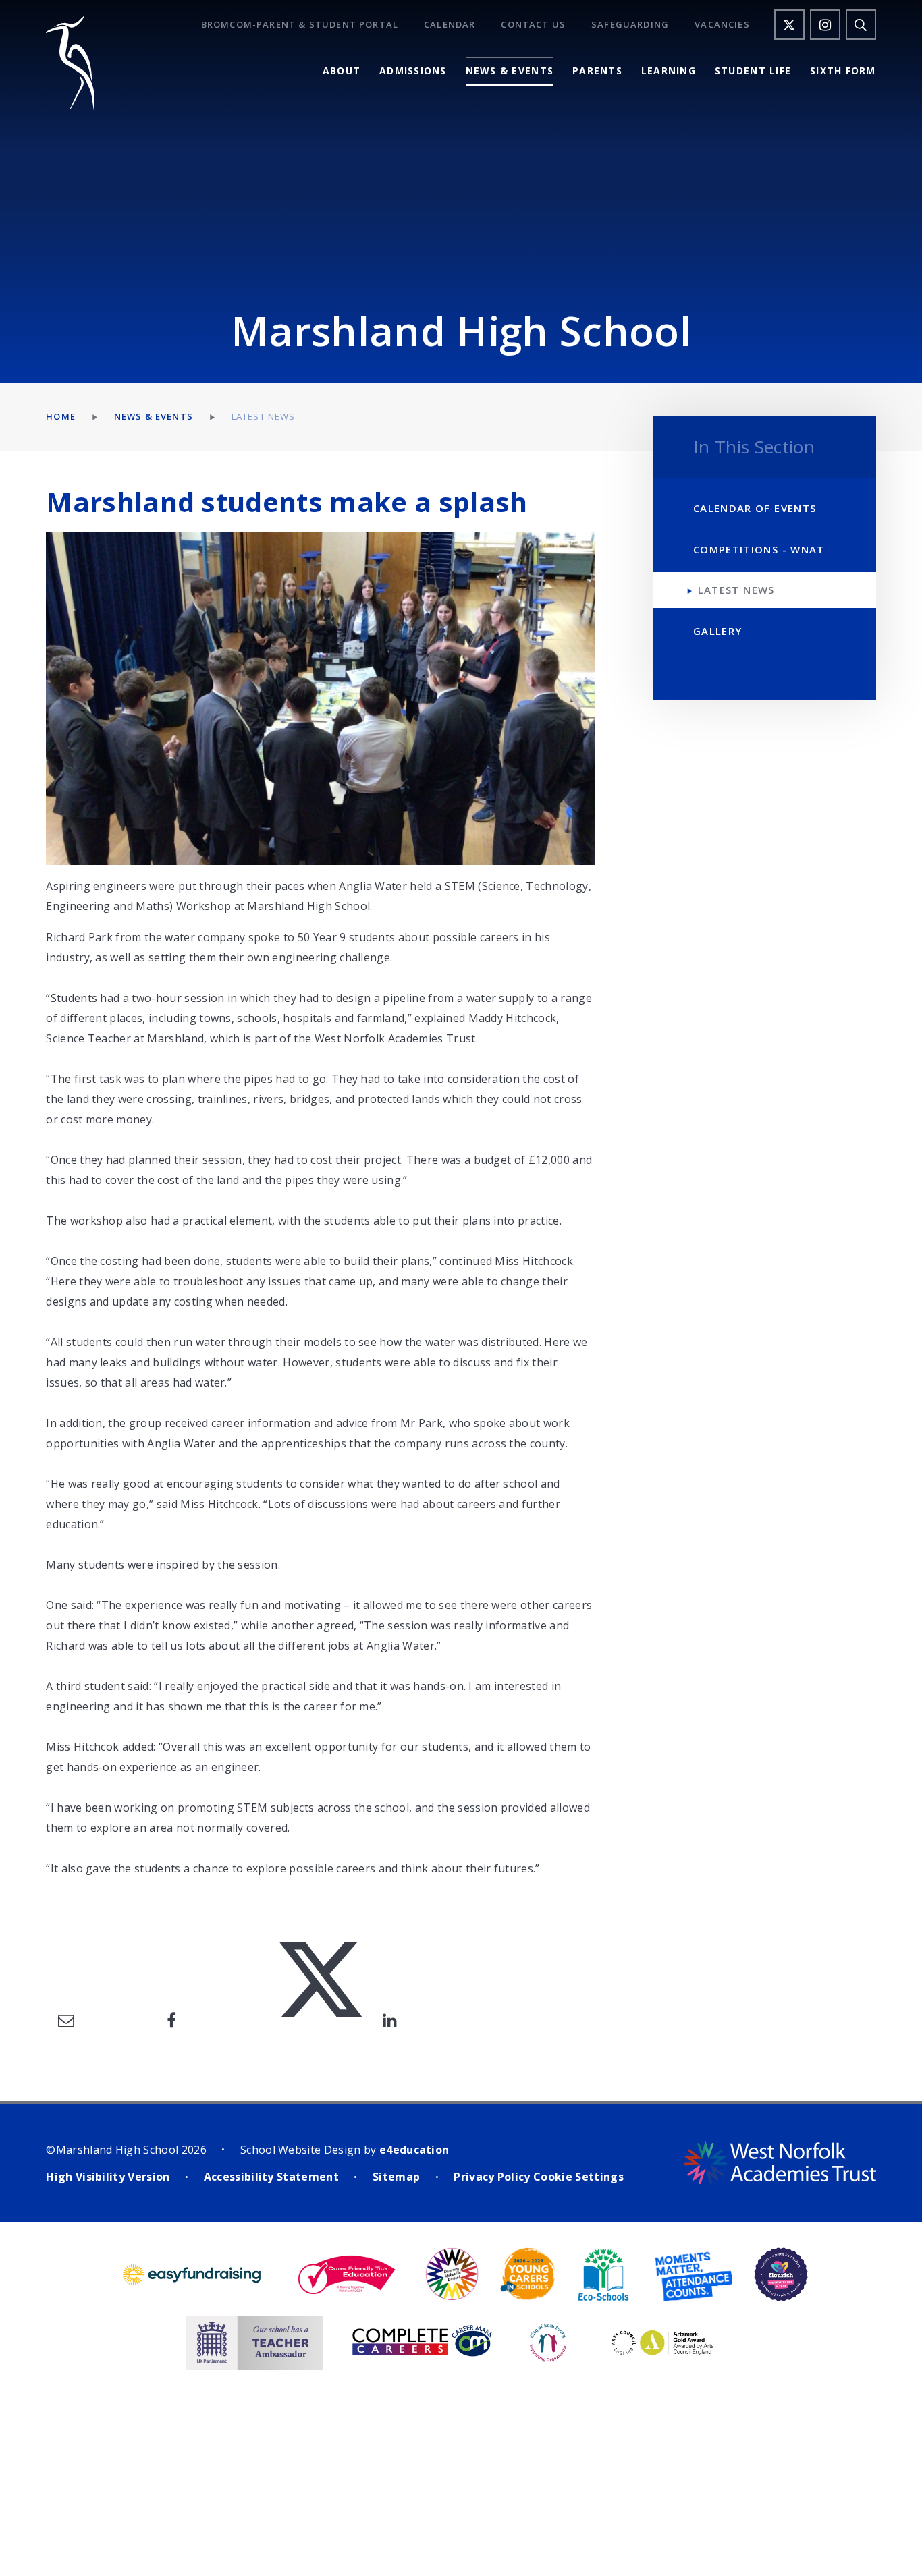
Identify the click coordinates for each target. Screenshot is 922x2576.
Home (61, 416)
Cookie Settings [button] (578, 2177)
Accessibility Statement (271, 2177)
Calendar (450, 25)
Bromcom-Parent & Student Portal (300, 25)
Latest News (264, 416)
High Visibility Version (108, 2177)
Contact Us (533, 25)
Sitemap (396, 2177)
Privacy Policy (492, 2177)
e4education (414, 2150)
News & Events (154, 416)
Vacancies (722, 25)
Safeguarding (630, 25)
